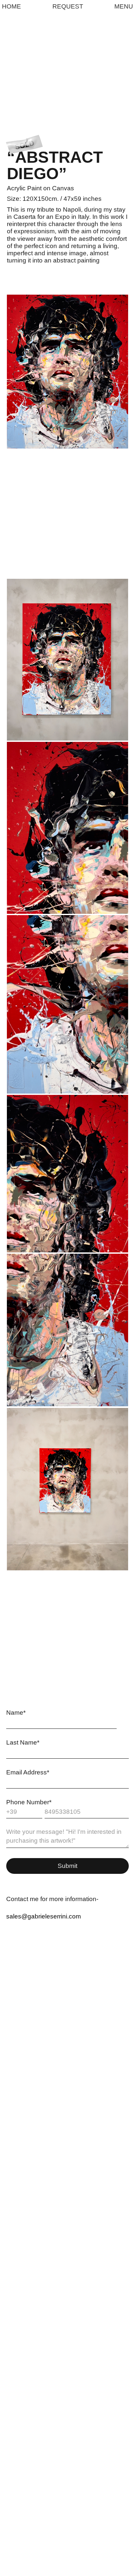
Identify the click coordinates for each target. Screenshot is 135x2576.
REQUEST (68, 7)
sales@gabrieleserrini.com (44, 1916)
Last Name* (23, 1742)
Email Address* (28, 1772)
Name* (16, 1713)
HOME (11, 7)
